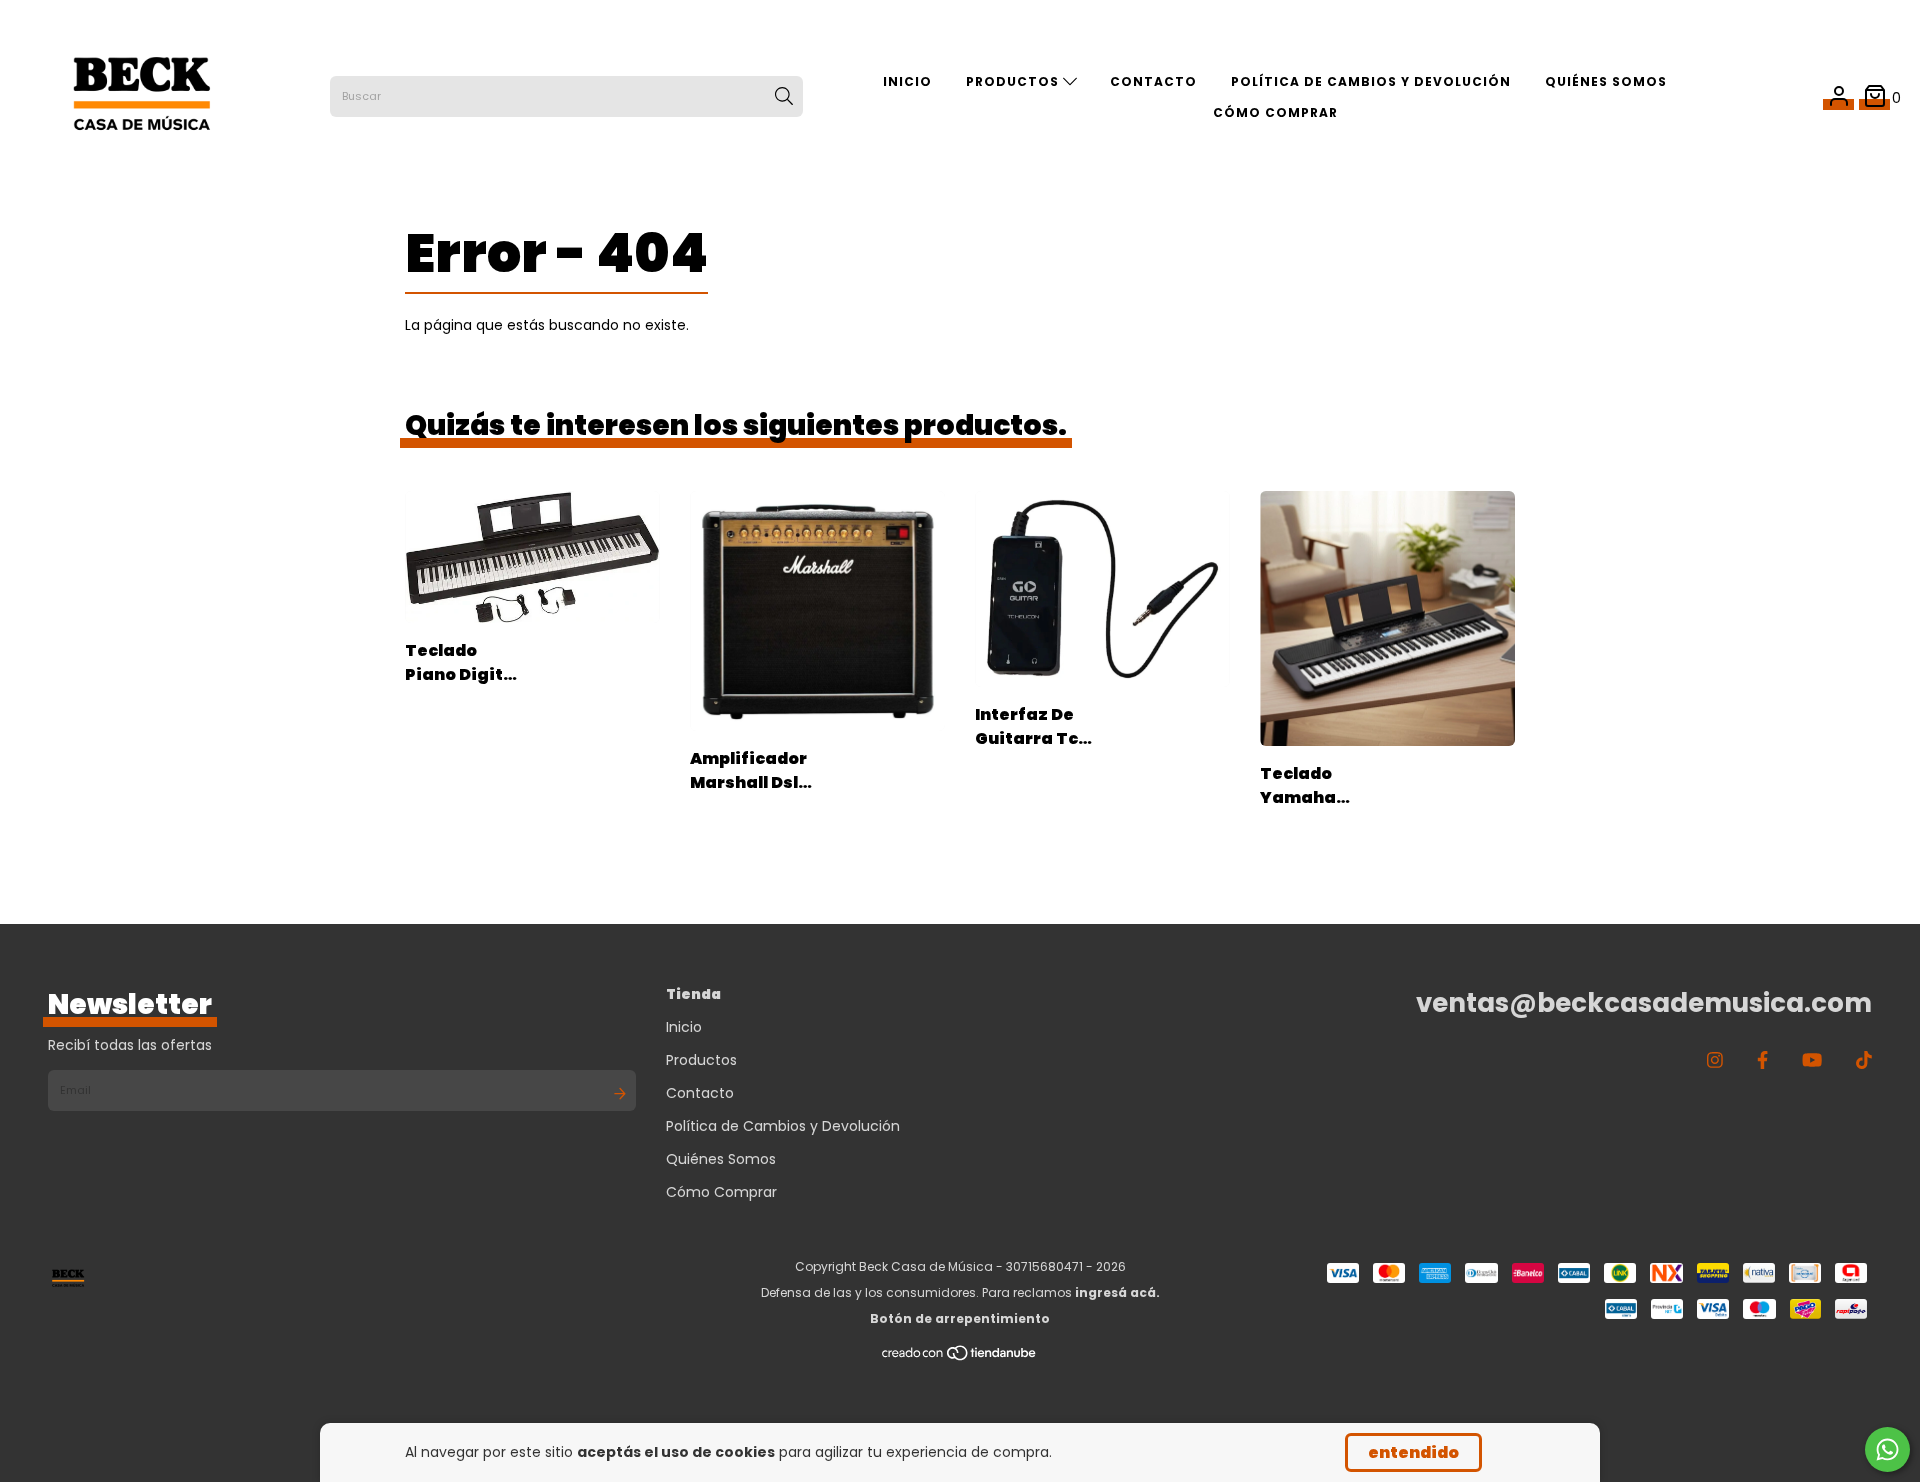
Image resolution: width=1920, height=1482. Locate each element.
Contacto (1153, 81)
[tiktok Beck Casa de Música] (1864, 1060)
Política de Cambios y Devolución (1371, 81)
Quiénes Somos (1606, 81)
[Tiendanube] (960, 1357)
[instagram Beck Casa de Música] (1715, 1060)
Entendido (1413, 1452)
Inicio (907, 81)
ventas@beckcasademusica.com (1644, 1003)
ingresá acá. (1117, 1292)
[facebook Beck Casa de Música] (1762, 1060)
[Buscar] (784, 97)
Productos (1014, 81)
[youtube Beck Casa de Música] (1812, 1060)
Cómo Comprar (1275, 112)
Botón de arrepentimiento (960, 1318)
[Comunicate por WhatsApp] (1887, 1449)
